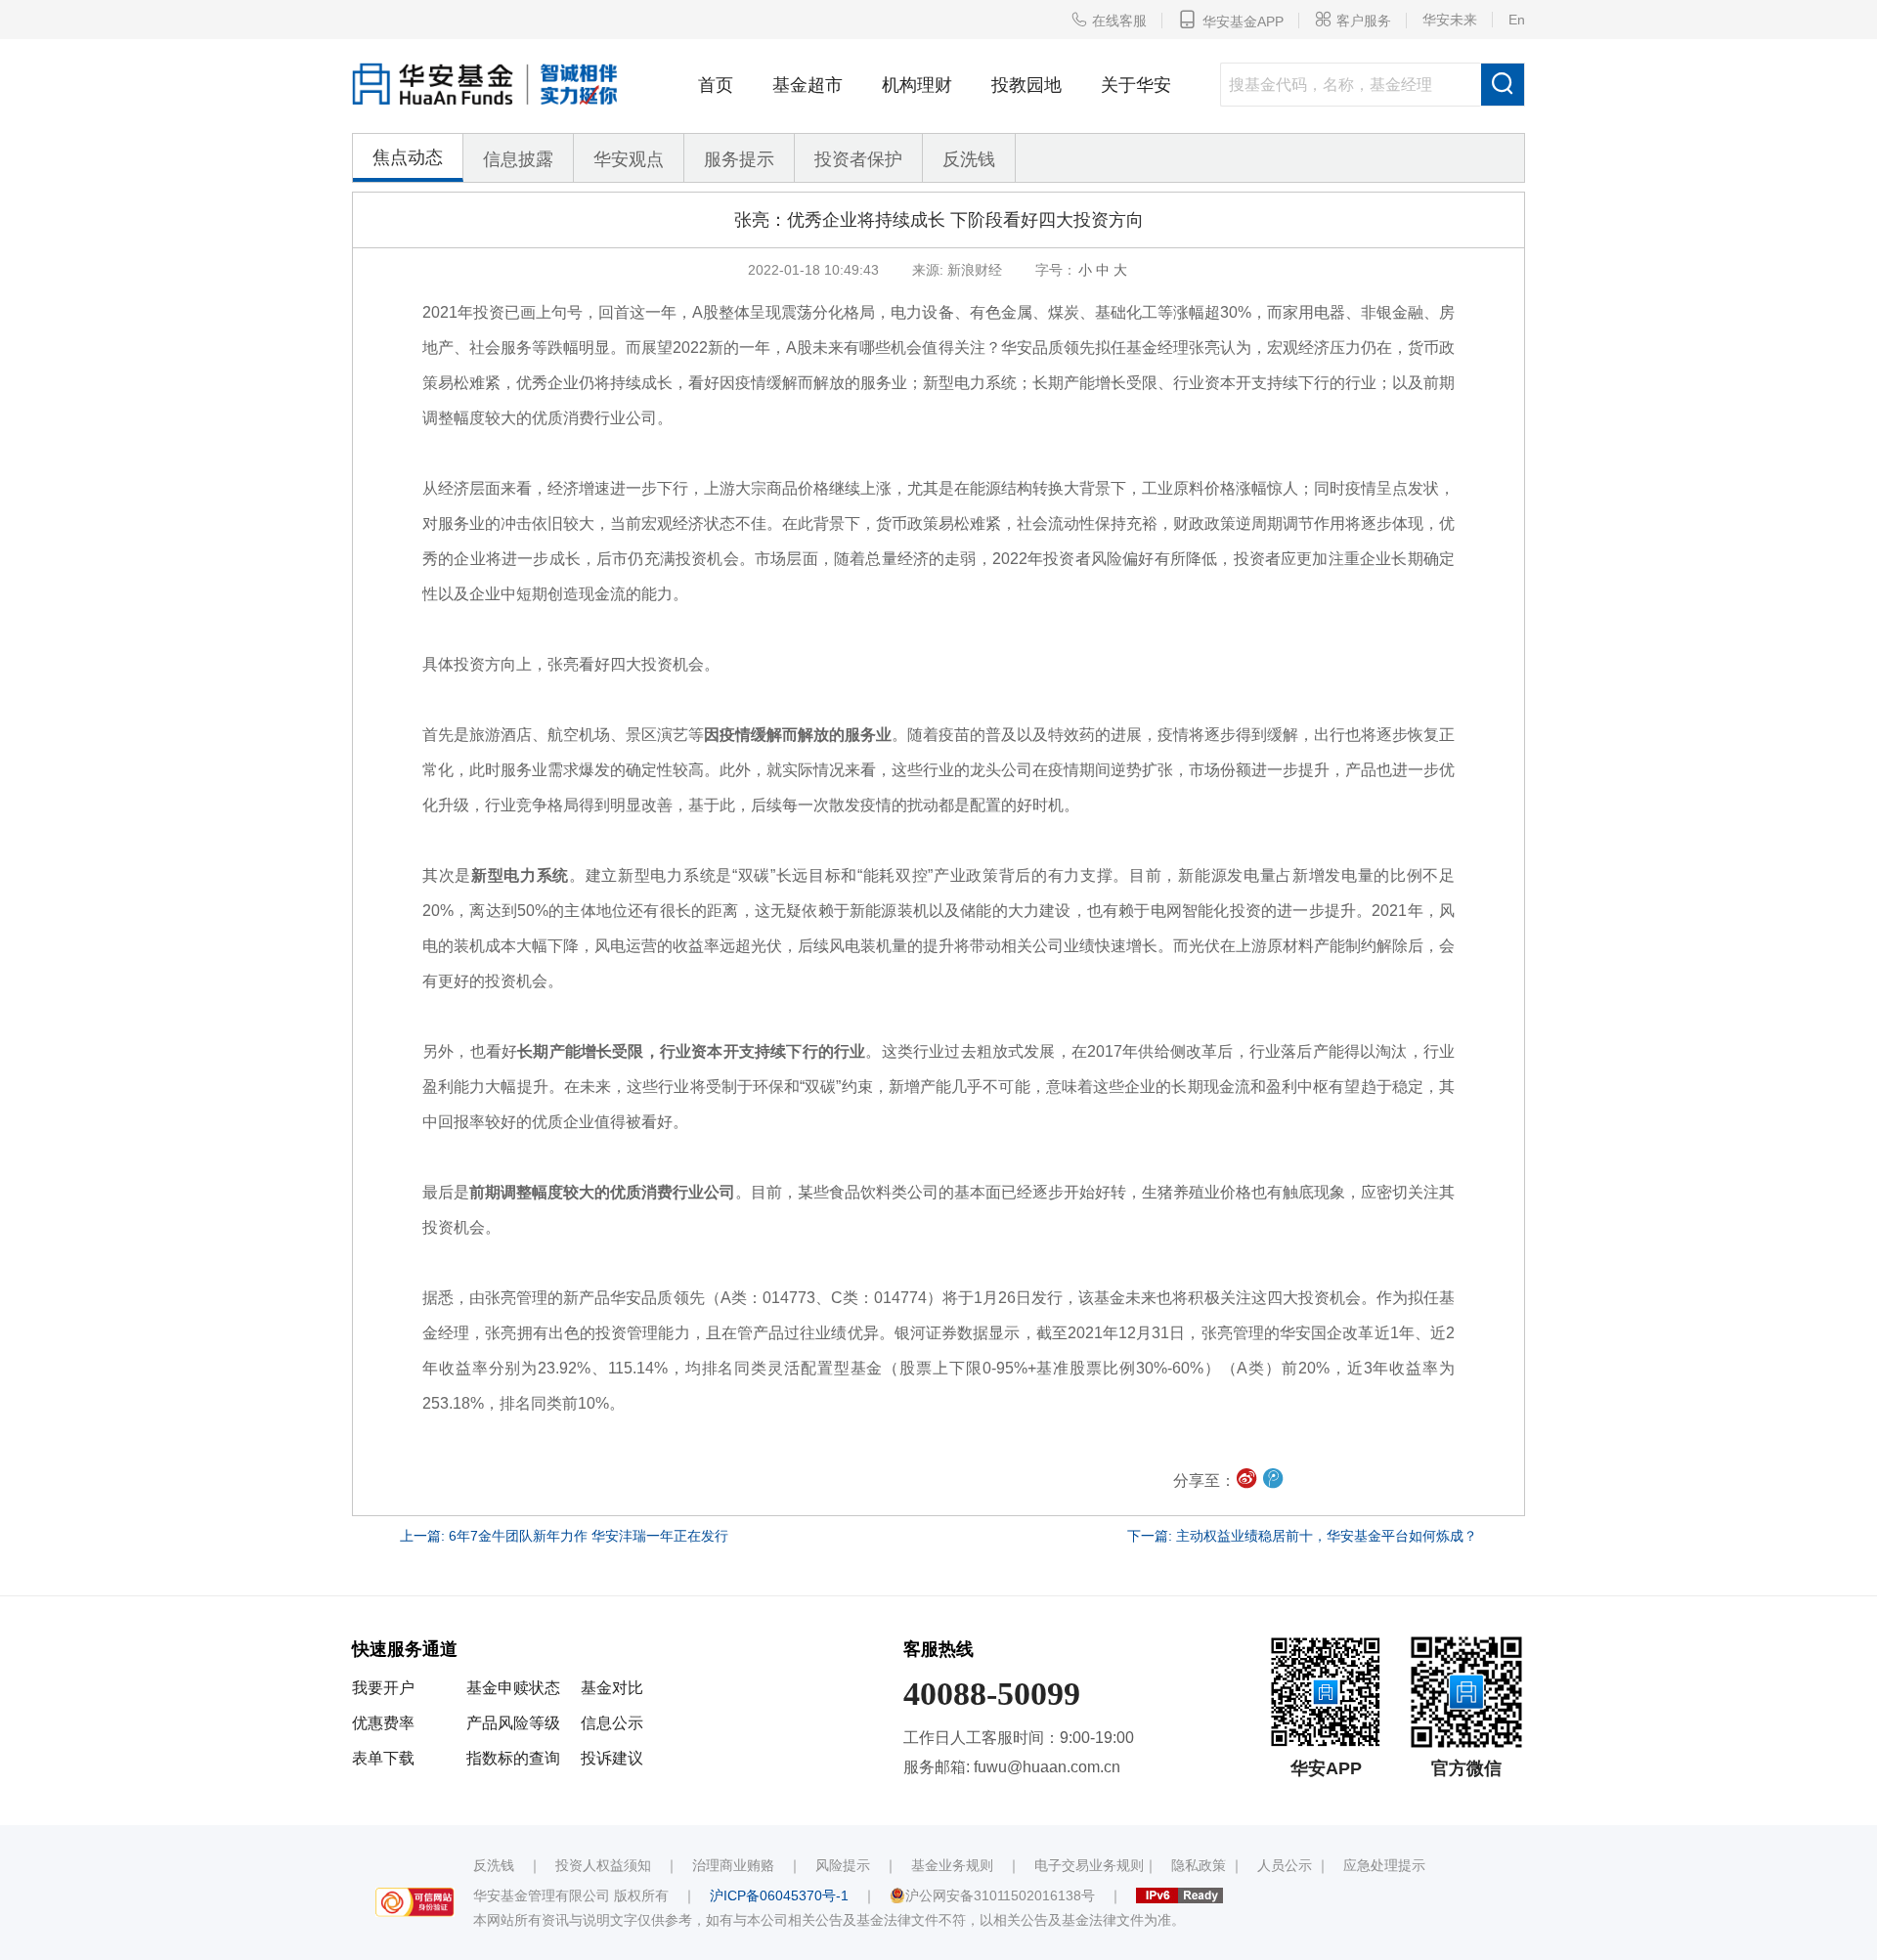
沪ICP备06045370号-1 (779, 1895)
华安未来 (1450, 20)
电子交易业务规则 (1089, 1865)
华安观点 (629, 159)
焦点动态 (408, 157)
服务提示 (739, 159)
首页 (716, 85)
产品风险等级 (513, 1723)
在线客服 (1109, 20)
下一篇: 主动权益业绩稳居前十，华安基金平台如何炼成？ (1302, 1536)
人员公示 (1285, 1865)
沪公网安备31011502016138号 (1000, 1895)
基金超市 (808, 85)
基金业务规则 (952, 1865)
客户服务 (1353, 20)
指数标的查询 (513, 1758)
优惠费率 (383, 1723)
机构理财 (917, 85)
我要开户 (383, 1688)
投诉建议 (612, 1758)
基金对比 (612, 1688)
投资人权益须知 (603, 1865)
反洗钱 (969, 159)
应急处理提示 (1384, 1865)
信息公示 (612, 1723)
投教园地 (1026, 85)
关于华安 (1136, 85)
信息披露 (518, 159)
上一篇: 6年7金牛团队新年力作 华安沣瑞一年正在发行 (564, 1536)
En (1517, 20)
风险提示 (843, 1865)
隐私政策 (1199, 1865)
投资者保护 (858, 159)
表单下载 (383, 1758)
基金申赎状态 (513, 1688)
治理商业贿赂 (733, 1865)
